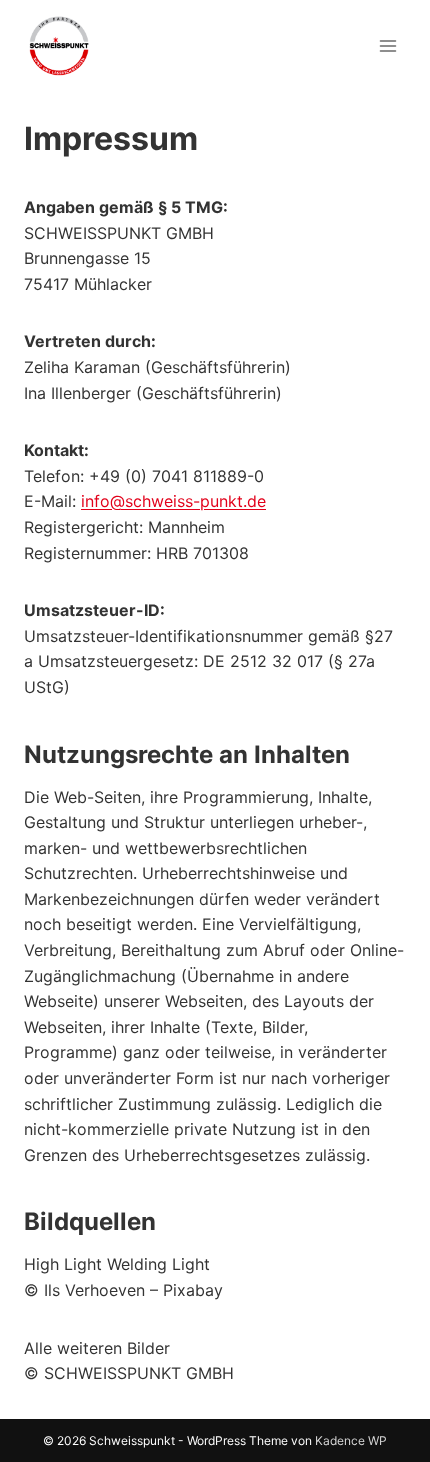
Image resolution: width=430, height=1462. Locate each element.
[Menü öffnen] (387, 45)
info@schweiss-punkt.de (173, 501)
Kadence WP (351, 1440)
